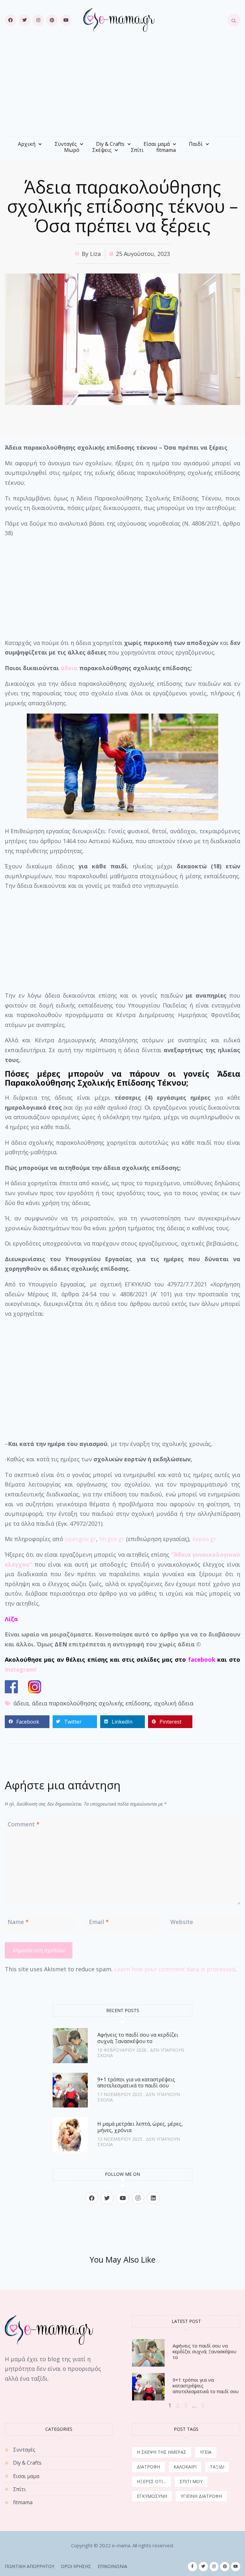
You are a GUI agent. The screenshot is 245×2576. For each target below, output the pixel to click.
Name (18, 1922)
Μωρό (72, 150)
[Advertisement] (122, 88)
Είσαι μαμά (157, 144)
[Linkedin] (153, 2198)
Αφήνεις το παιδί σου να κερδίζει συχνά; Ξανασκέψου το (138, 2038)
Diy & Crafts (110, 144)
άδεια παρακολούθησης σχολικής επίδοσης (91, 1703)
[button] (27, 1722)
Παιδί (196, 144)
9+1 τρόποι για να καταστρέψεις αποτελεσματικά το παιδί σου (136, 2082)
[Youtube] (66, 20)
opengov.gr (80, 1539)
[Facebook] (11, 20)
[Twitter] (24, 20)
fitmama (166, 150)
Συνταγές (66, 144)
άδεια (69, 668)
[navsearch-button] (234, 20)
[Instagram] (38, 20)
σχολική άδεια (174, 1703)
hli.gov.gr (112, 1539)
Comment (24, 1824)
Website (182, 1922)
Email (99, 1922)
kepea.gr (204, 1539)
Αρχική (27, 144)
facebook (202, 1659)
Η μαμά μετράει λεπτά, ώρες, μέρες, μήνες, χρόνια (140, 2127)
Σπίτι (137, 150)
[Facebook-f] (193, 2567)
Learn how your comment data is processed (175, 1969)
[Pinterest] (52, 20)
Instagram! (21, 1669)
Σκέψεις (102, 150)
